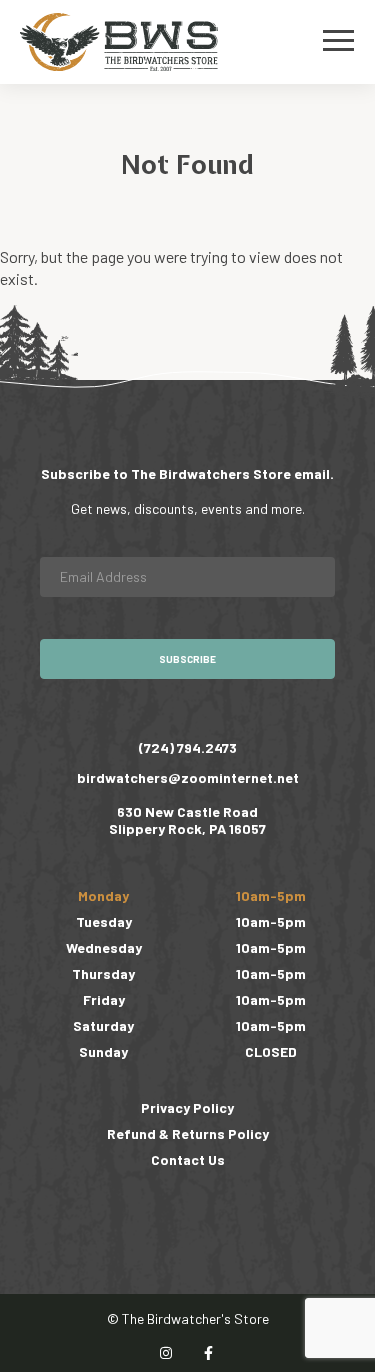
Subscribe (187, 659)
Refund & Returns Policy (188, 1133)
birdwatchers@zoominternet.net (188, 777)
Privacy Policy (187, 1107)
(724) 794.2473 (188, 747)
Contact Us (188, 1159)
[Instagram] (167, 1353)
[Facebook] (209, 1353)
